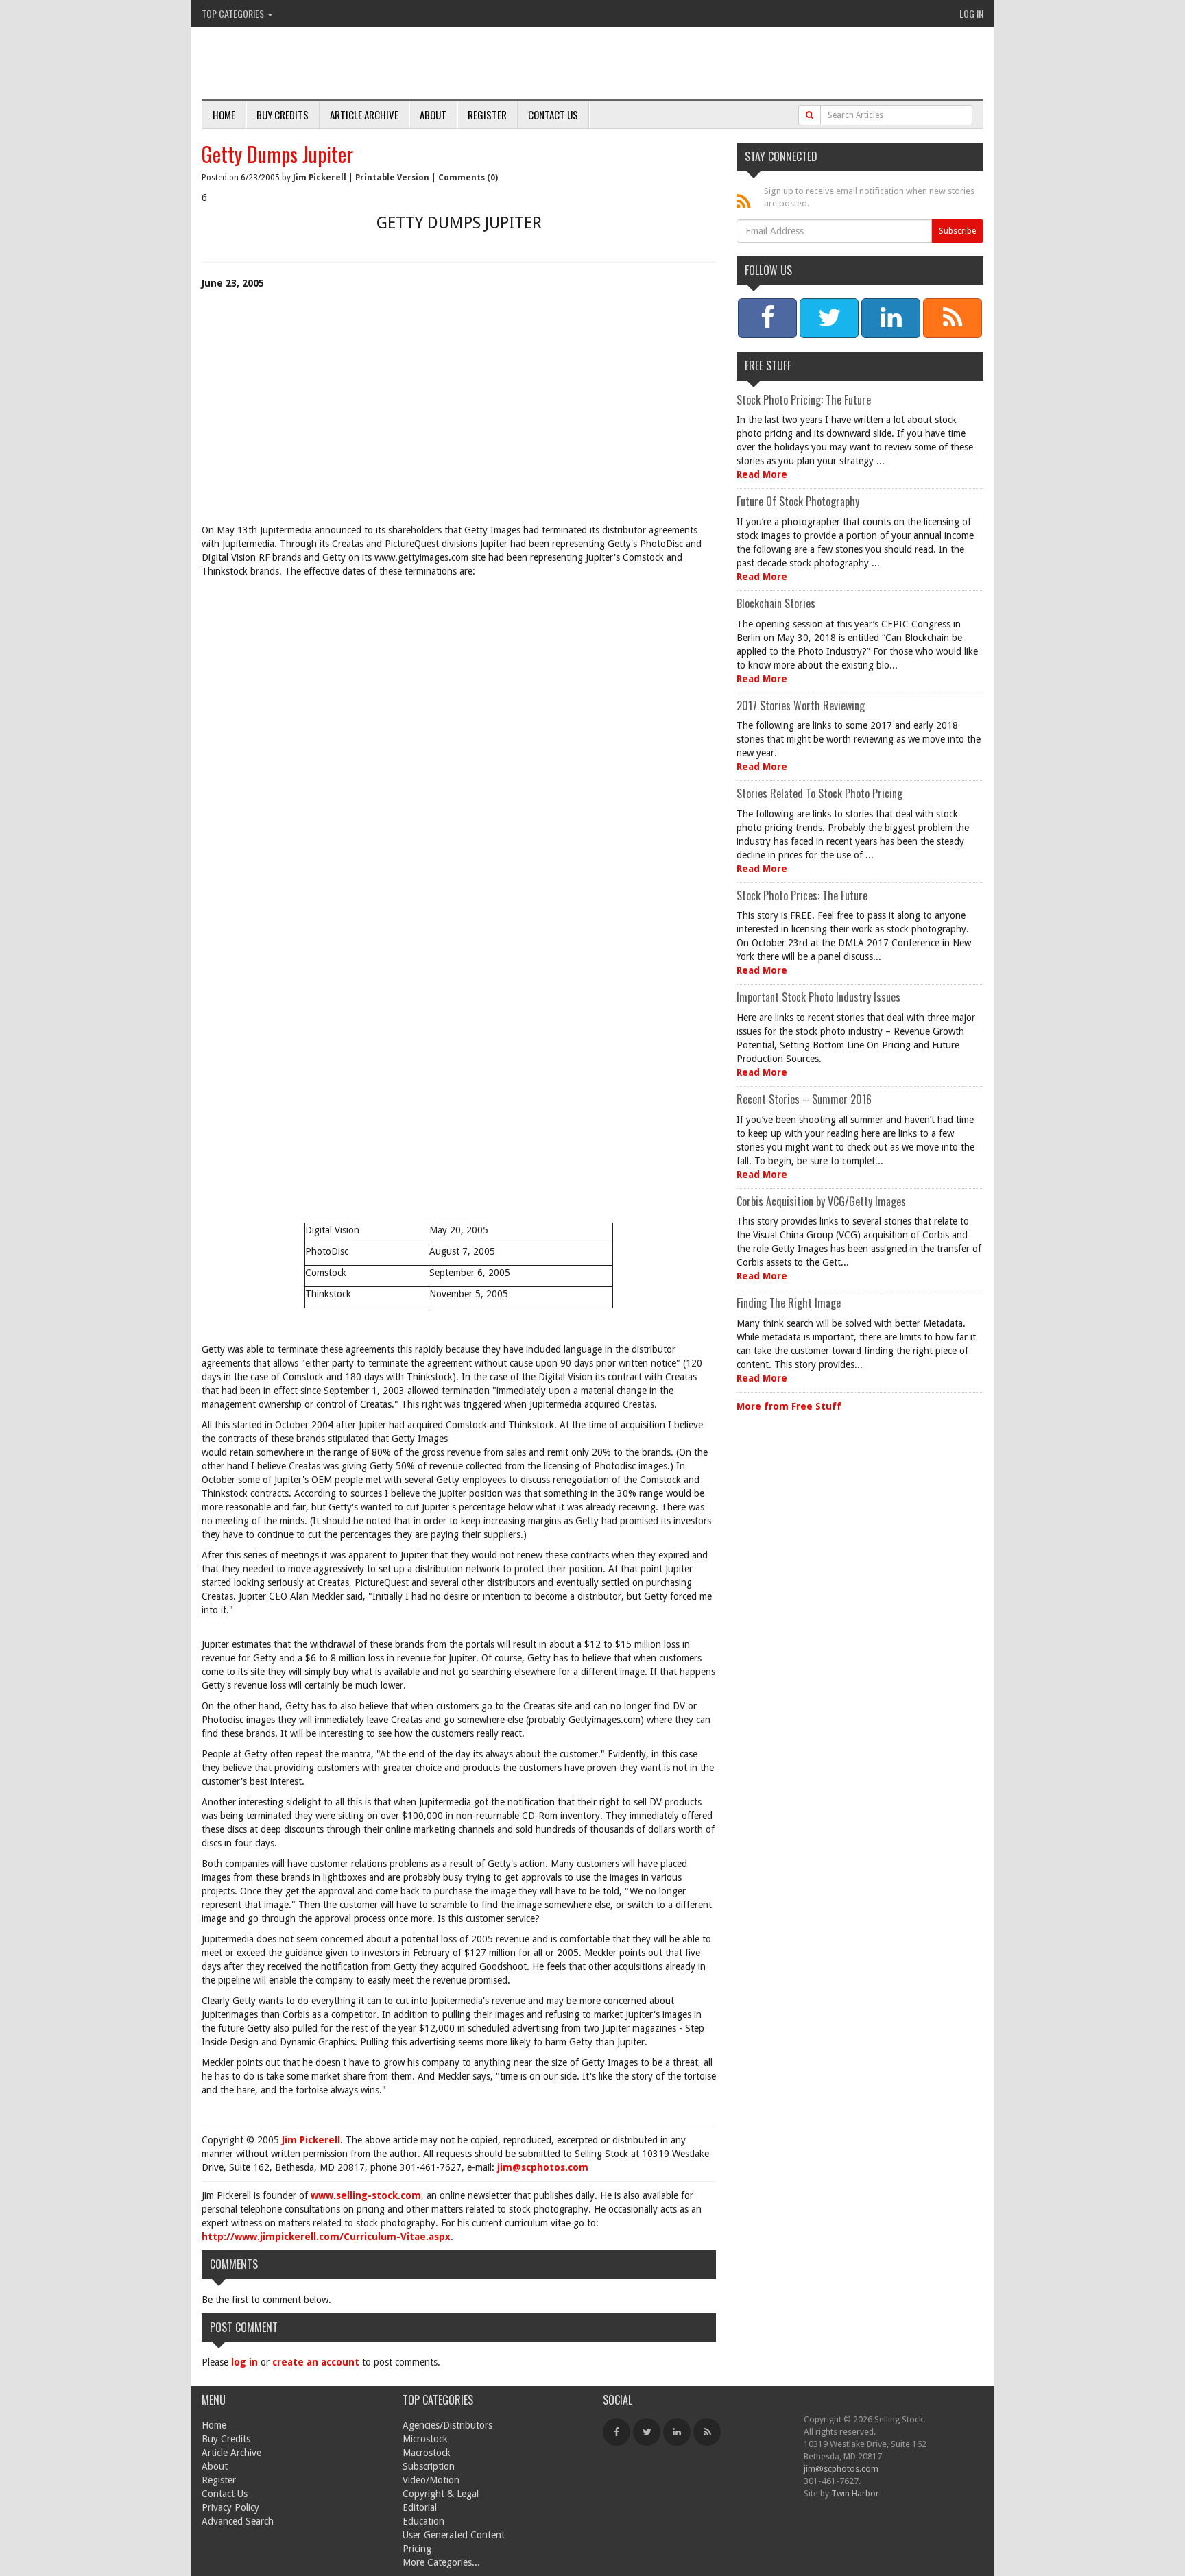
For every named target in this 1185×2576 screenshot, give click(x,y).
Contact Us (553, 115)
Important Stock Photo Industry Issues (818, 997)
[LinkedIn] (677, 2432)
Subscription (429, 2466)
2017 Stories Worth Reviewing (801, 706)
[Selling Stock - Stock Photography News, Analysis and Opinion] (360, 64)
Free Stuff (768, 365)
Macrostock (427, 2453)
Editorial (420, 2507)
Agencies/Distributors (447, 2425)
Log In (971, 13)
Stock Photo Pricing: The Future (804, 400)
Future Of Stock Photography (798, 501)
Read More (762, 474)
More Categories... (441, 2562)
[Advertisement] (459, 420)
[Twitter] (647, 2432)
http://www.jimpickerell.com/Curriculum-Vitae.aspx (326, 2237)
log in (244, 2362)
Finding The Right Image (789, 1303)
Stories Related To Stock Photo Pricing (819, 793)
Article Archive (364, 115)
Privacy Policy (230, 2507)
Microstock (425, 2439)
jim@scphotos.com (543, 2167)
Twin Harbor (855, 2493)
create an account (316, 2362)
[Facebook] (617, 2432)
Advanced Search (238, 2521)
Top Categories (234, 13)
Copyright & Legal (441, 2494)
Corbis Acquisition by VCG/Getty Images (821, 1201)
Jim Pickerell (320, 178)
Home (224, 115)
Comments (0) (468, 178)
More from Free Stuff (789, 1406)
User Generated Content (454, 2535)
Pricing (417, 2549)
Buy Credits (283, 115)
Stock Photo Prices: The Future (802, 895)
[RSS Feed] (707, 2432)
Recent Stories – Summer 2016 (804, 1099)
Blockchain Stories (776, 603)
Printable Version (392, 178)
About (433, 115)
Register (487, 115)
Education (423, 2521)
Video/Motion (431, 2480)
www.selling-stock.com (366, 2195)
